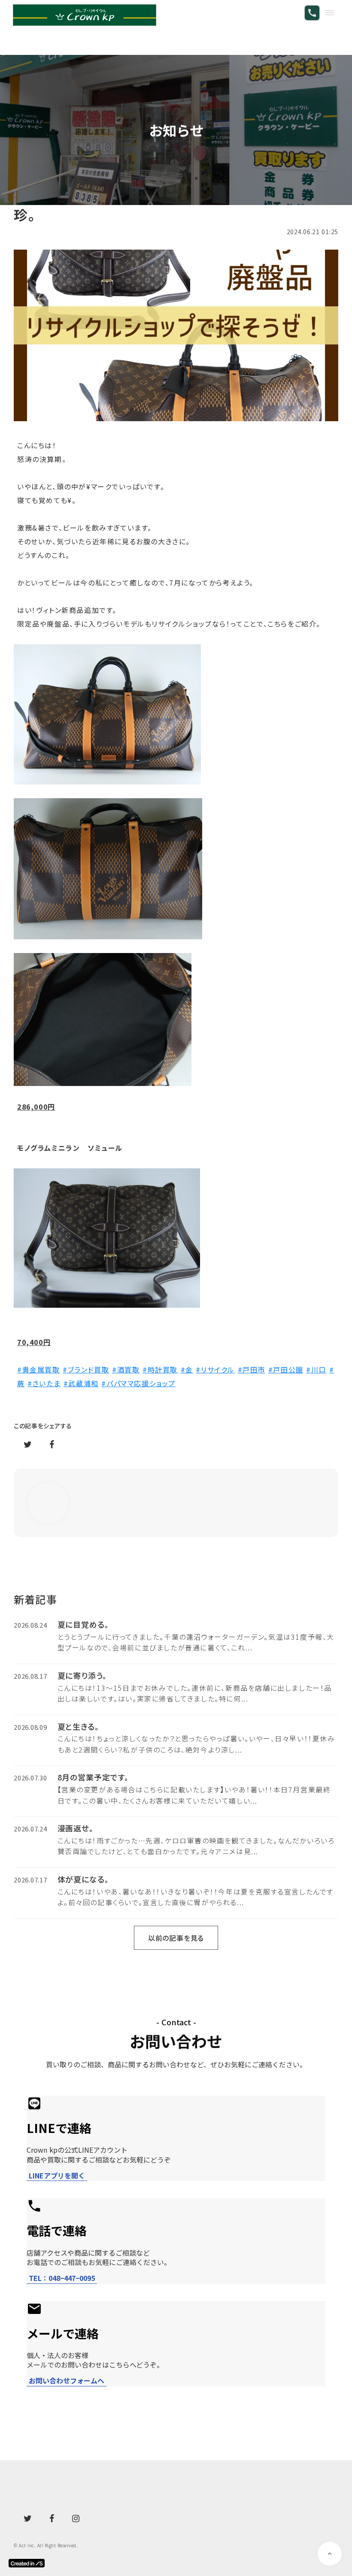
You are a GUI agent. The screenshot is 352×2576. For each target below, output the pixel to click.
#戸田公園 (286, 1369)
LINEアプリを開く (57, 2176)
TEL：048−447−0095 (62, 2278)
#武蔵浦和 (81, 1383)
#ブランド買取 (86, 1369)
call (312, 13)
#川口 (316, 1369)
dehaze (330, 13)
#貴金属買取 (39, 1369)
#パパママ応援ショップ (138, 1383)
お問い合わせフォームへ (67, 2381)
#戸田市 (252, 1369)
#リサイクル (215, 1369)
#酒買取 (126, 1369)
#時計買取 (160, 1369)
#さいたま (44, 1383)
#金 (187, 1369)
